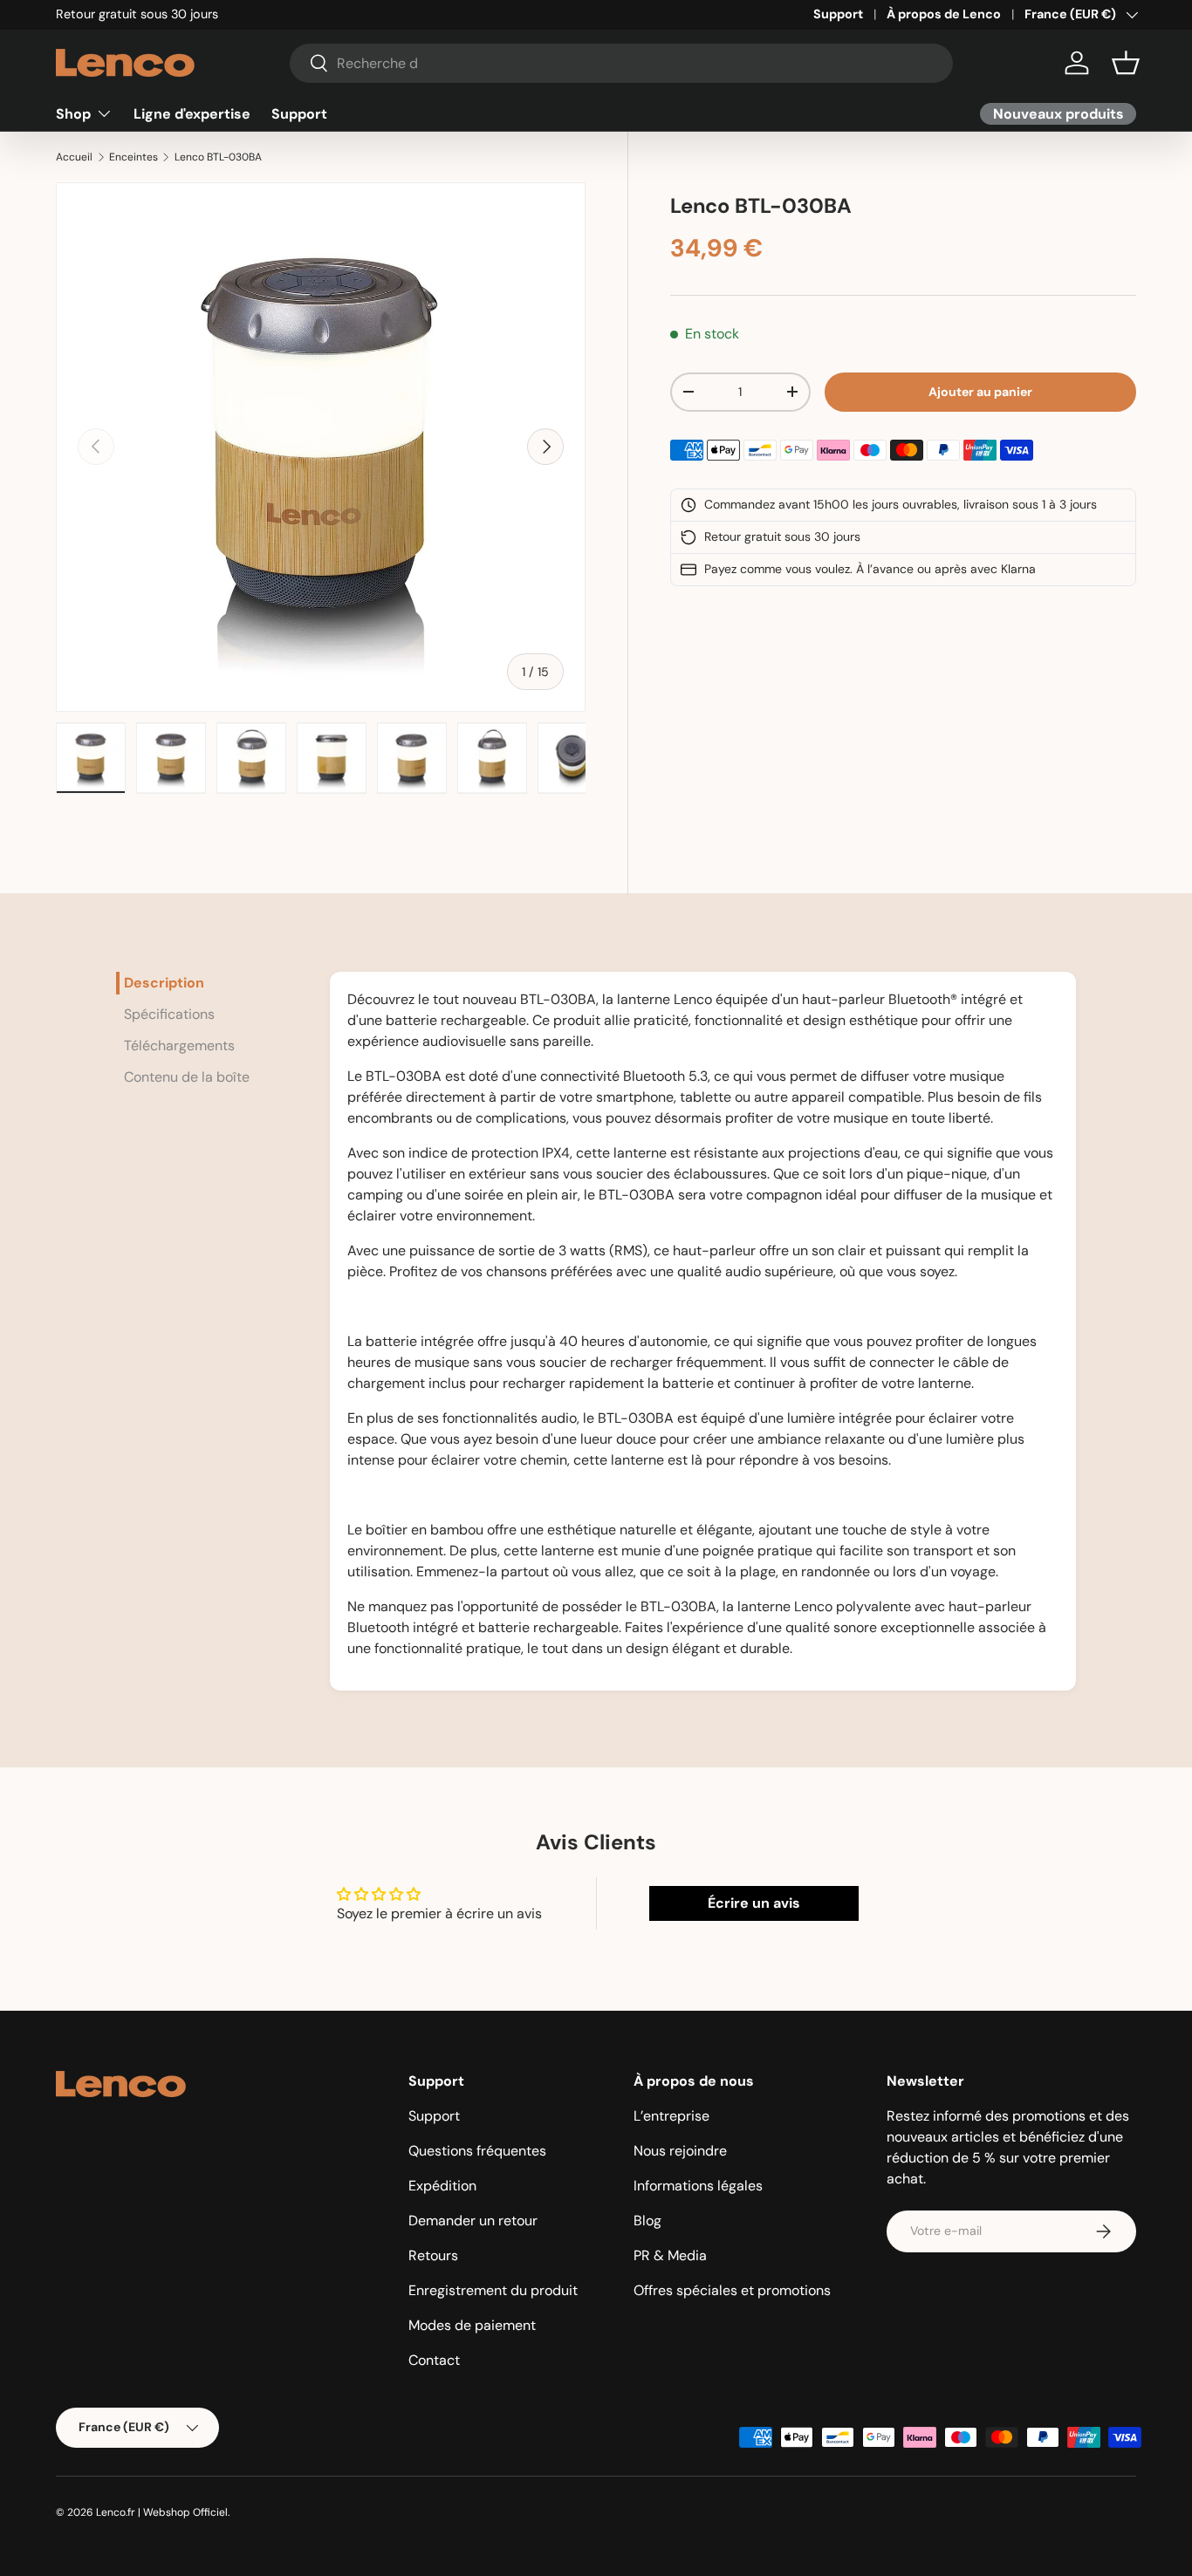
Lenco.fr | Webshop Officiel (162, 2512)
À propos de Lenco (944, 14)
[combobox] (622, 63)
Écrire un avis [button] (754, 1903)
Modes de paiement (472, 2325)
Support (838, 14)
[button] (1126, 63)
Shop (73, 113)
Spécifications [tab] (169, 1014)
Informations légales (698, 2186)
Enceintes (134, 157)
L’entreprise (671, 2116)
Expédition (442, 2186)
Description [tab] (164, 983)
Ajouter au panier (980, 392)
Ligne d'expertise (192, 113)
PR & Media (670, 2255)
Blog (647, 2221)
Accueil (74, 157)
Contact (434, 2360)
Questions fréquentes (477, 2151)
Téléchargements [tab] (179, 1045)
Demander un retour (473, 2221)
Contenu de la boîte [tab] (187, 1077)
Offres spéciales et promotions (732, 2290)
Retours (433, 2255)
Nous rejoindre (680, 2151)
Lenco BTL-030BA (218, 157)
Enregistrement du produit (493, 2290)
